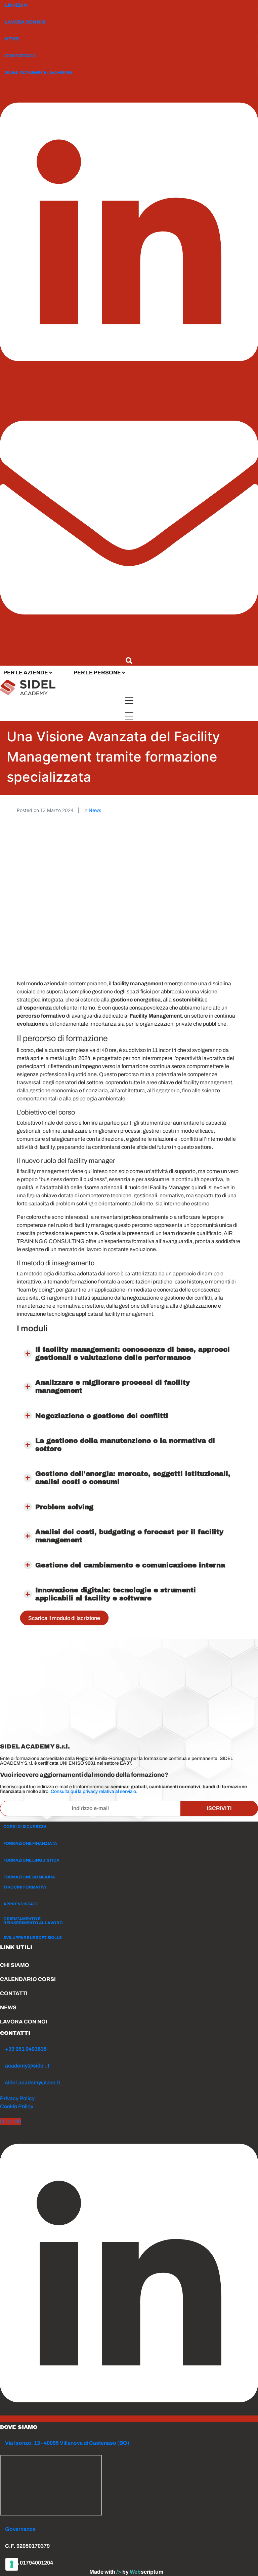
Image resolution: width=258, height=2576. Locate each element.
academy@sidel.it (27, 2066)
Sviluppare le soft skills (33, 1938)
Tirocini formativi (25, 1887)
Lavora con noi (25, 22)
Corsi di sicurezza (25, 1827)
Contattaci (20, 56)
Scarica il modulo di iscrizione (64, 1618)
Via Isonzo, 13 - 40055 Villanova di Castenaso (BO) (67, 2443)
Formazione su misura (29, 1877)
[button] (129, 1353)
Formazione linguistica (31, 1860)
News (12, 39)
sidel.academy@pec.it (33, 2083)
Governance (20, 2529)
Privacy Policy (17, 2098)
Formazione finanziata (30, 1843)
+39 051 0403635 (26, 2049)
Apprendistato (21, 1904)
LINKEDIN (16, 5)
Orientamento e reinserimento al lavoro (33, 1921)
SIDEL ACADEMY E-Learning (39, 73)
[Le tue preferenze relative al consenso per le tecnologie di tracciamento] (12, 2564)
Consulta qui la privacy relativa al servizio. (94, 1791)
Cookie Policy (17, 2106)
